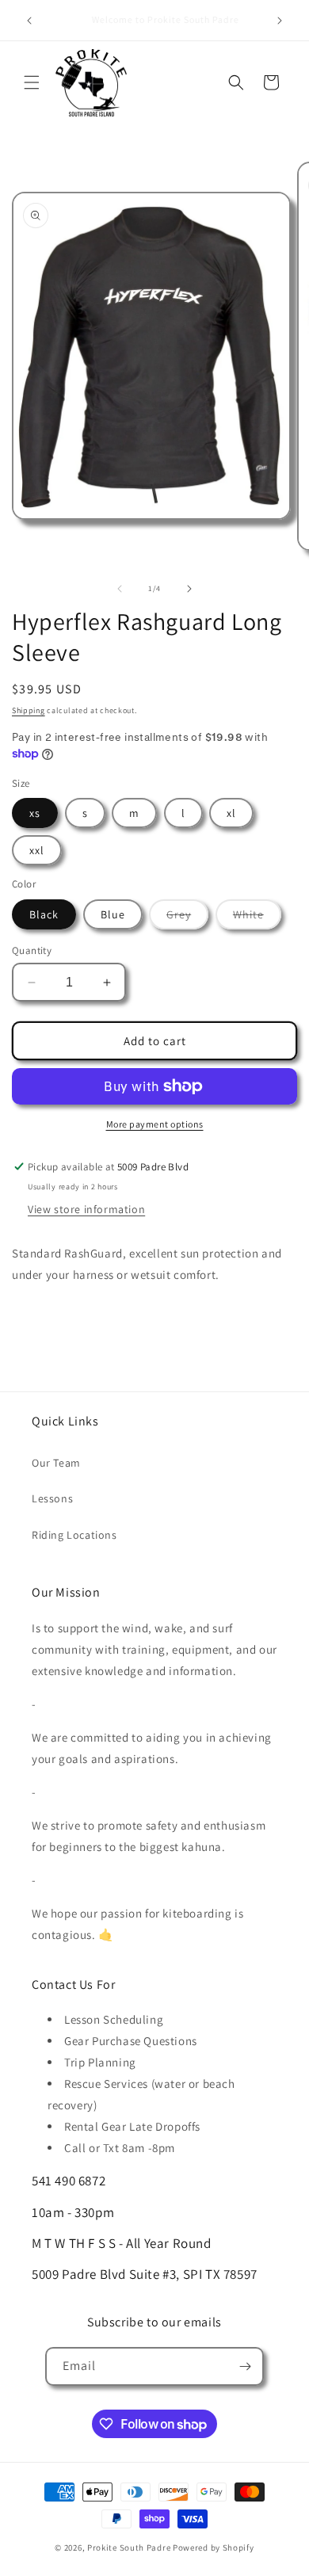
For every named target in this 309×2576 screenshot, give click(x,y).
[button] (32, 82)
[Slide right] (189, 589)
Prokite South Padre (129, 2547)
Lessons (52, 1498)
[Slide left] (120, 589)
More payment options (155, 1124)
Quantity (32, 950)
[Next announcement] (280, 21)
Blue (113, 914)
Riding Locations (74, 1535)
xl (231, 813)
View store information (86, 1209)
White (257, 918)
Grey (187, 918)
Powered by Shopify (214, 2547)
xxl (37, 850)
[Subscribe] (245, 2366)
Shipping (29, 710)
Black (44, 914)
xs (35, 813)
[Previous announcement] (29, 21)
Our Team (56, 1463)
